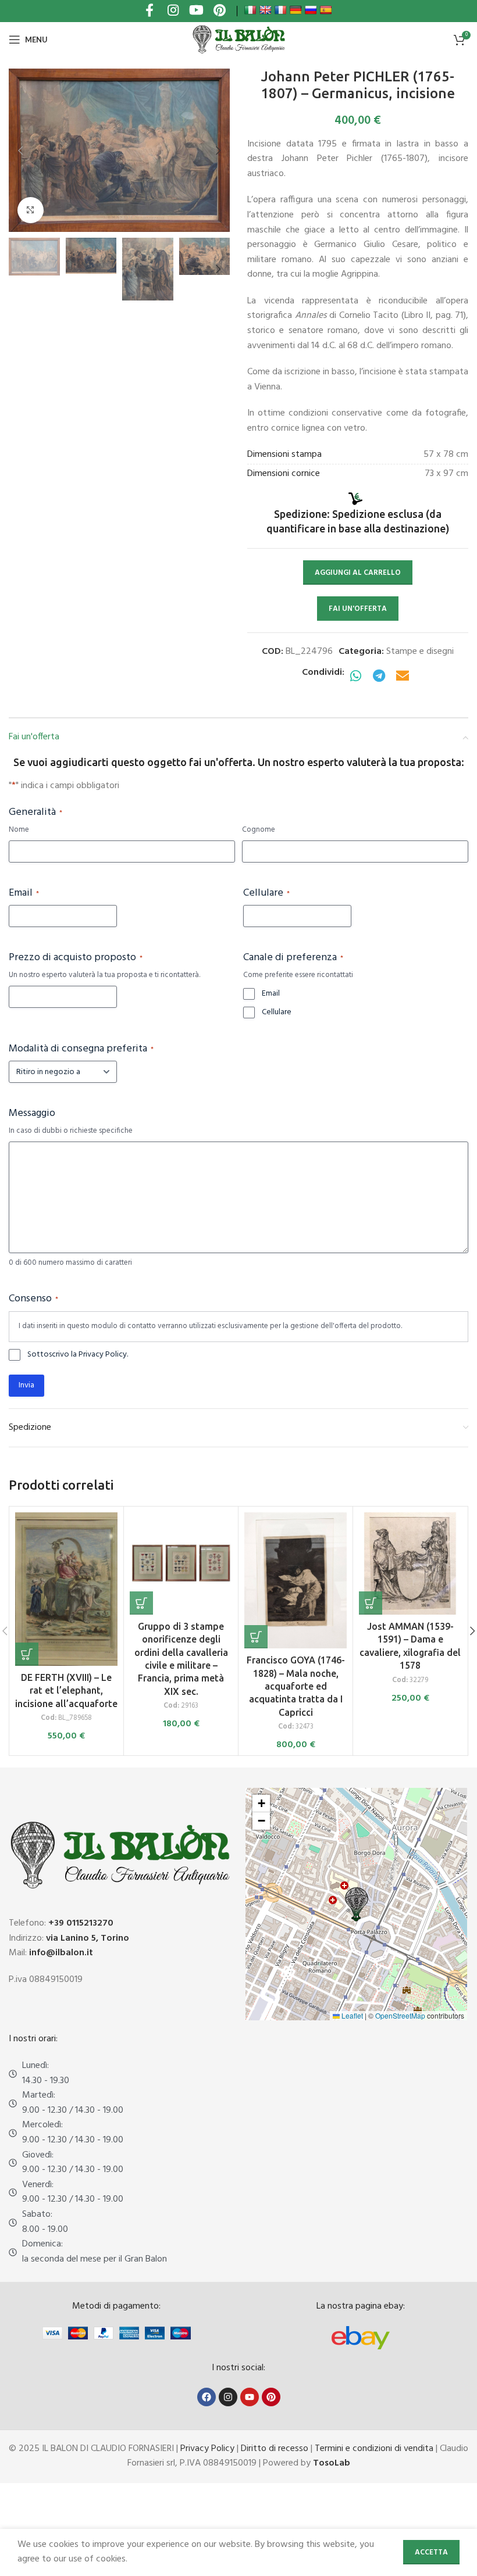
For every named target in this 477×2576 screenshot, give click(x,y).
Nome (19, 830)
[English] (265, 10)
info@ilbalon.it (61, 1953)
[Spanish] (326, 10)
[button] (20, 151)
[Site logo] (238, 40)
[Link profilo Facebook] (149, 11)
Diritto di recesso (275, 2449)
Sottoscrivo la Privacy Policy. (78, 1355)
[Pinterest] (271, 2397)
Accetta (431, 2552)
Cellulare (266, 893)
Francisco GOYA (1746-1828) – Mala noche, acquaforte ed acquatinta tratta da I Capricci (296, 1686)
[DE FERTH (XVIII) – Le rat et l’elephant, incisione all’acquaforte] (66, 1589)
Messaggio (32, 1114)
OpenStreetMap (400, 2015)
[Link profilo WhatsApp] (356, 677)
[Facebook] (207, 2397)
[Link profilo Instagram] (173, 11)
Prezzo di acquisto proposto (76, 958)
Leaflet (351, 2015)
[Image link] (361, 2338)
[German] (296, 10)
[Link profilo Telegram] (379, 677)
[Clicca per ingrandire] (31, 210)
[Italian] (250, 10)
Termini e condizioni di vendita (374, 2449)
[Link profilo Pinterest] (219, 11)
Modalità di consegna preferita (81, 1049)
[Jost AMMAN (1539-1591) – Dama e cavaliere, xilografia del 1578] (410, 1564)
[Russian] (311, 10)
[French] (280, 10)
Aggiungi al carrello (358, 573)
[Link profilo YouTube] (196, 11)
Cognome (259, 830)
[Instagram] (228, 2397)
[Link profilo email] (403, 677)
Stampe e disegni (420, 652)
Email (24, 893)
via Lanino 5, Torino (88, 1938)
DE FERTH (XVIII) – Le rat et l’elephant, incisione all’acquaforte (66, 1691)
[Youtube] (250, 2397)
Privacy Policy (207, 2449)
